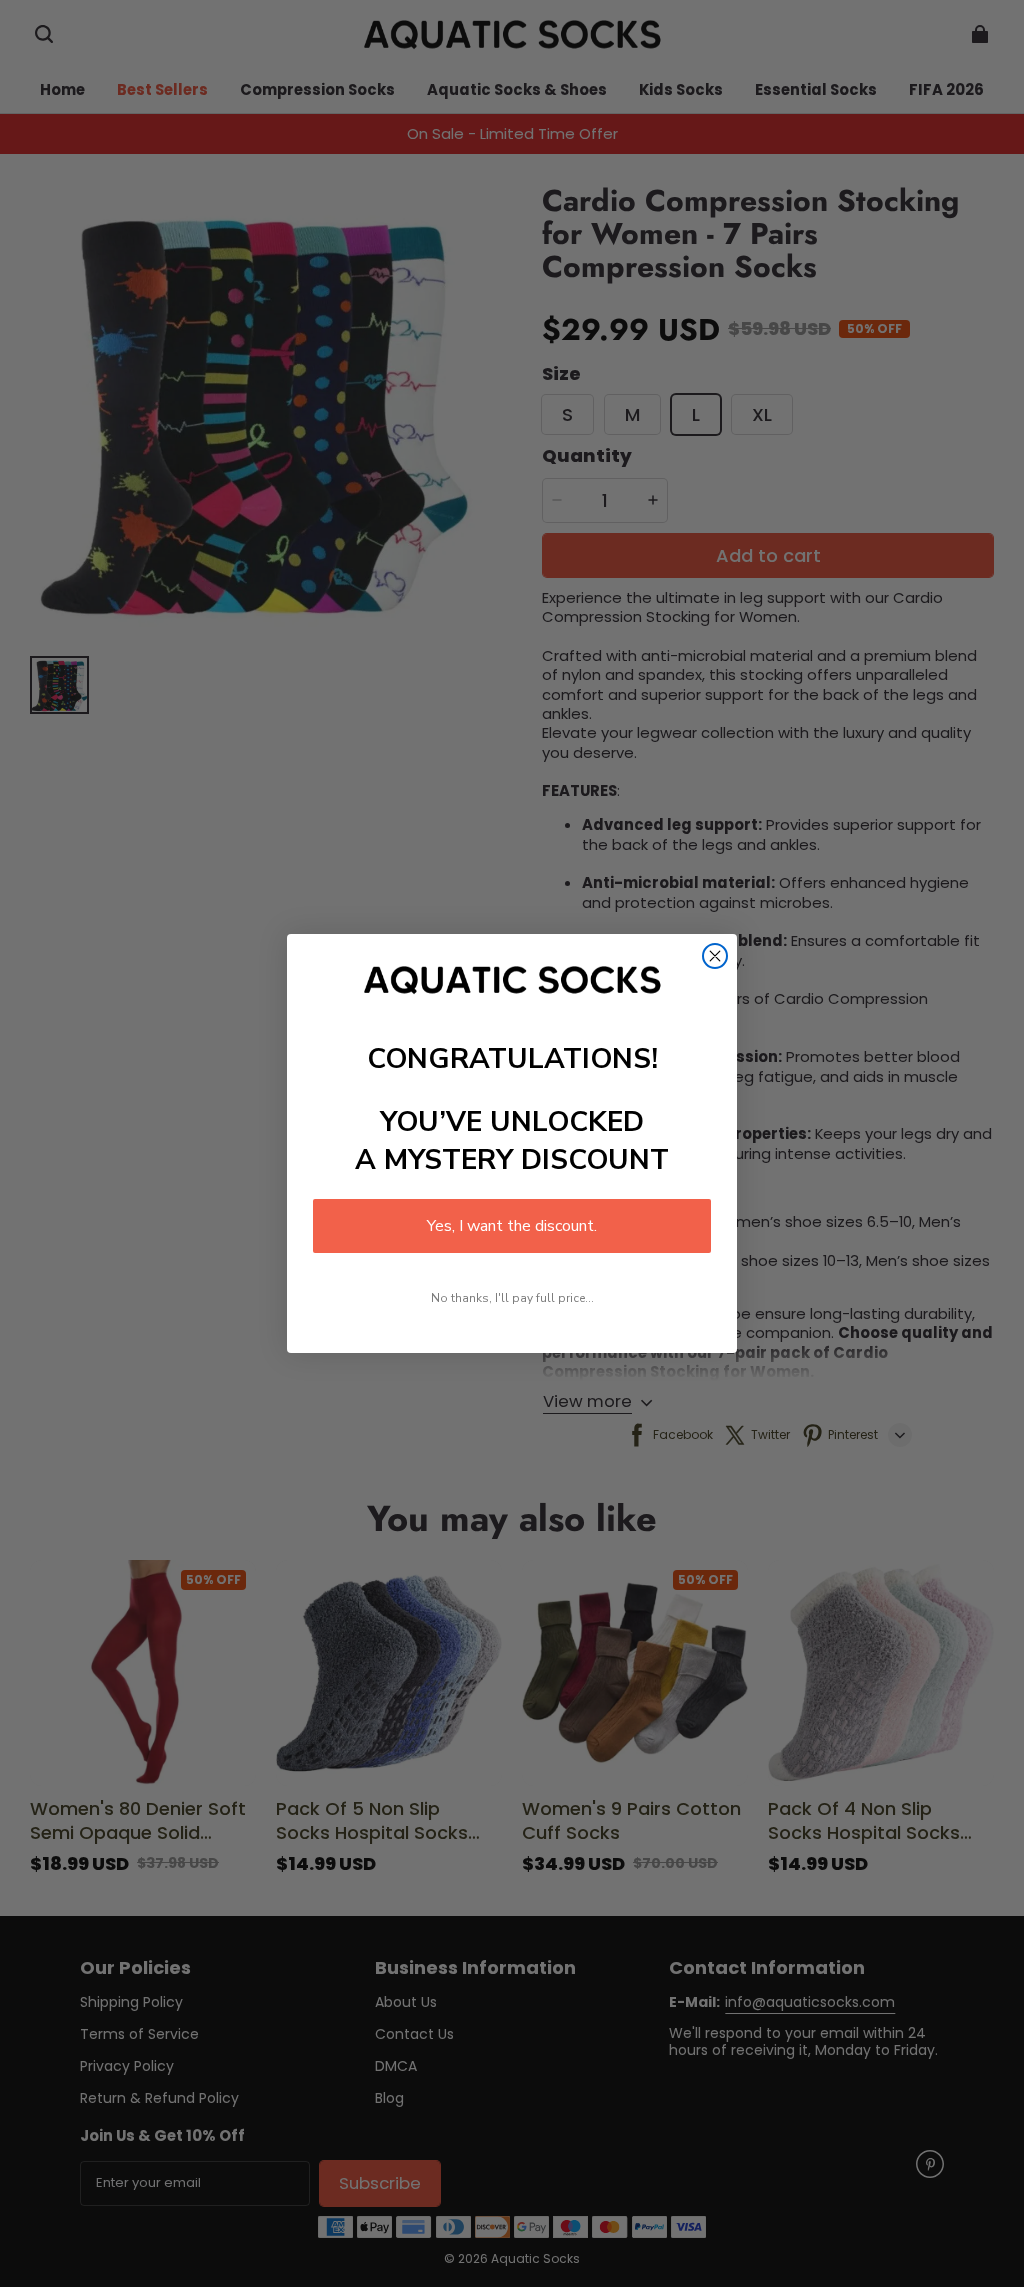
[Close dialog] (715, 956)
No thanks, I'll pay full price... (512, 1298)
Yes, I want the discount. (512, 1226)
